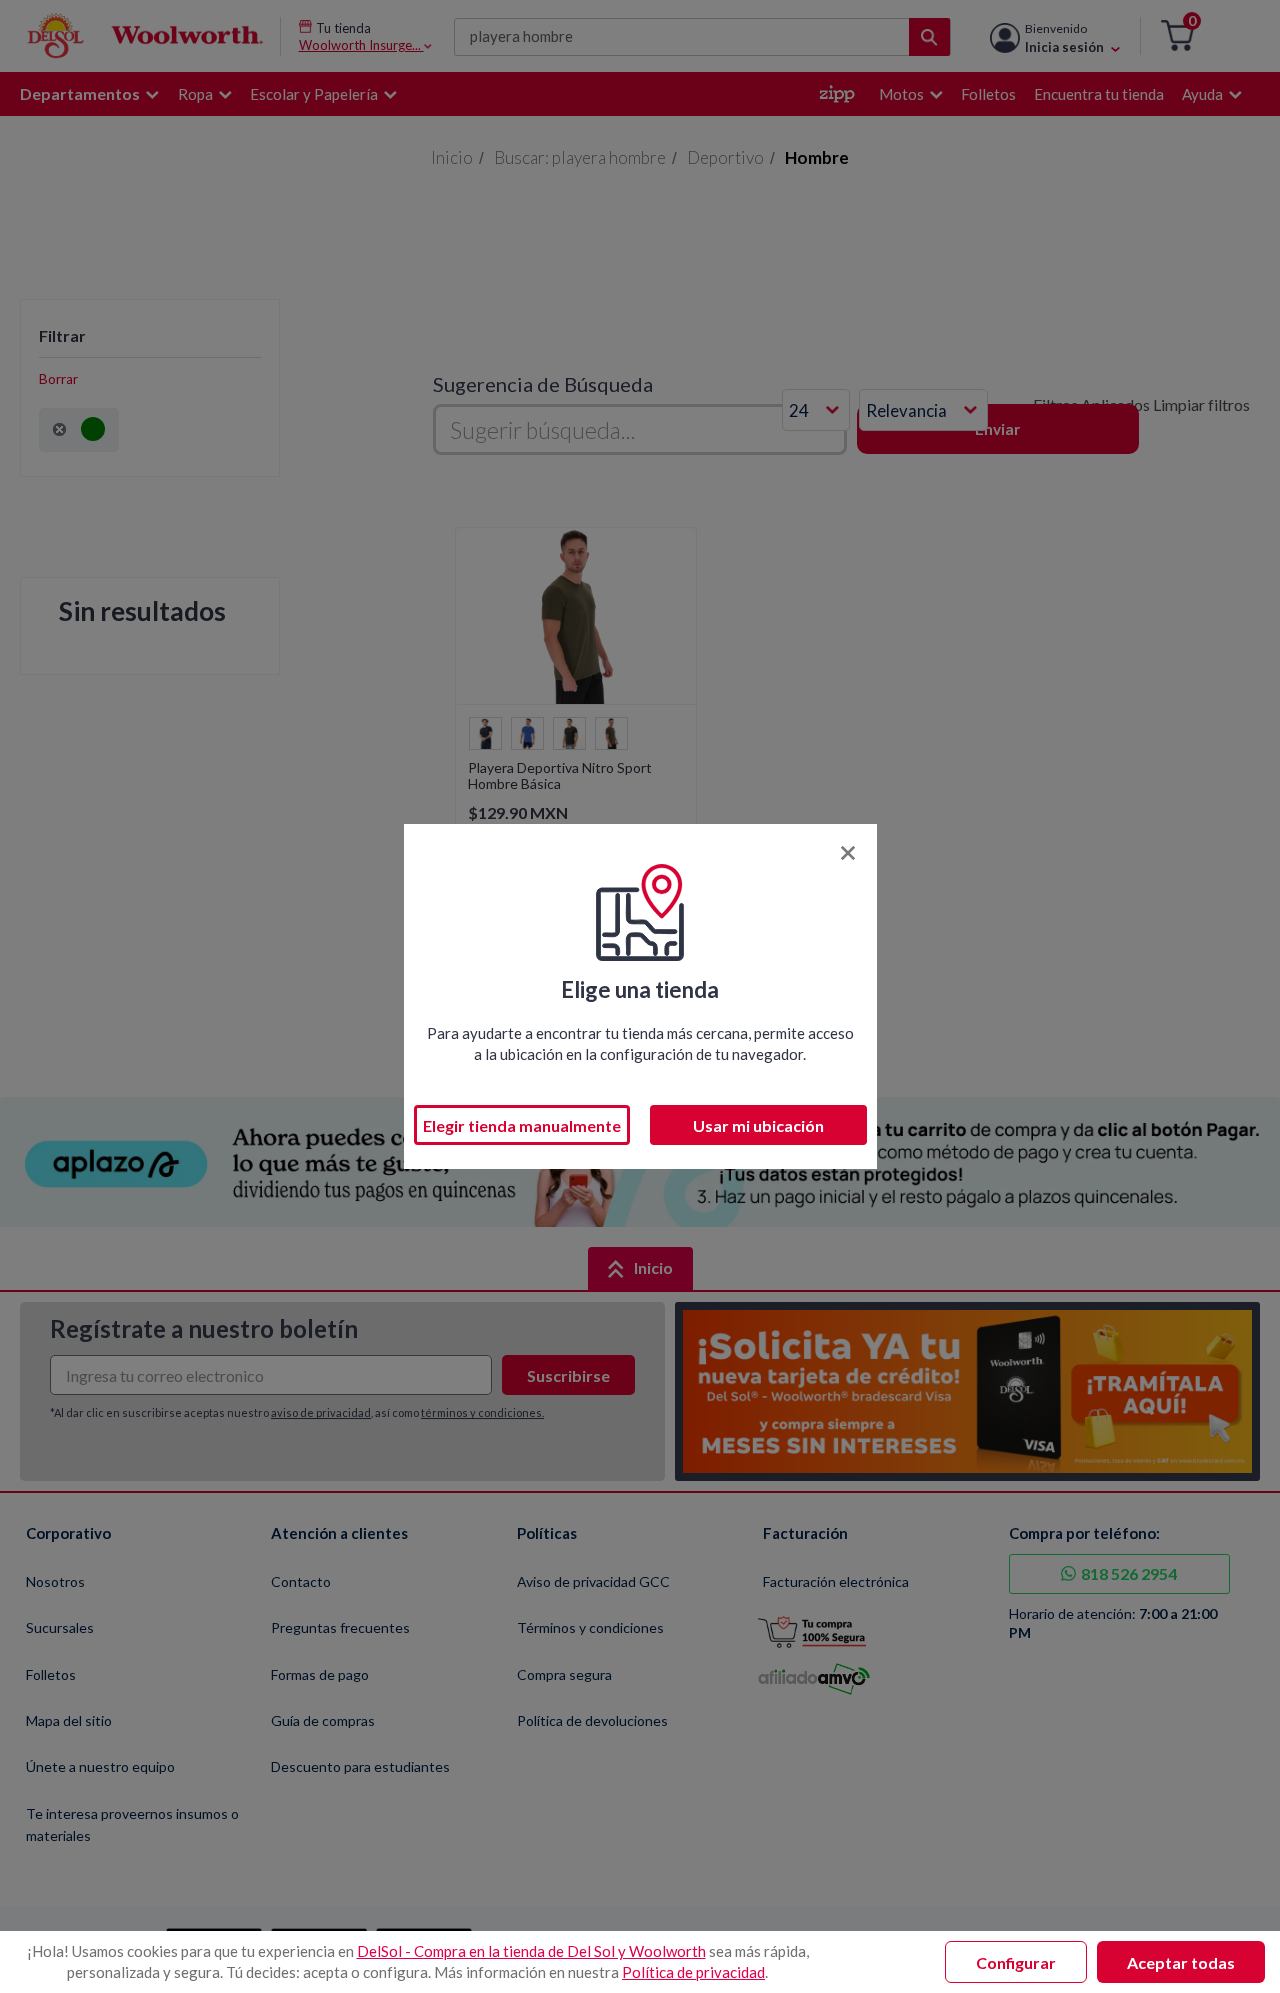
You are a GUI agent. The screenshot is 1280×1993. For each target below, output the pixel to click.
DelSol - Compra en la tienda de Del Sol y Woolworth (531, 1951)
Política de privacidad (693, 1972)
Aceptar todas (1181, 1962)
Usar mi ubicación (758, 1125)
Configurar (1016, 1962)
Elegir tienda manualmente (522, 1125)
